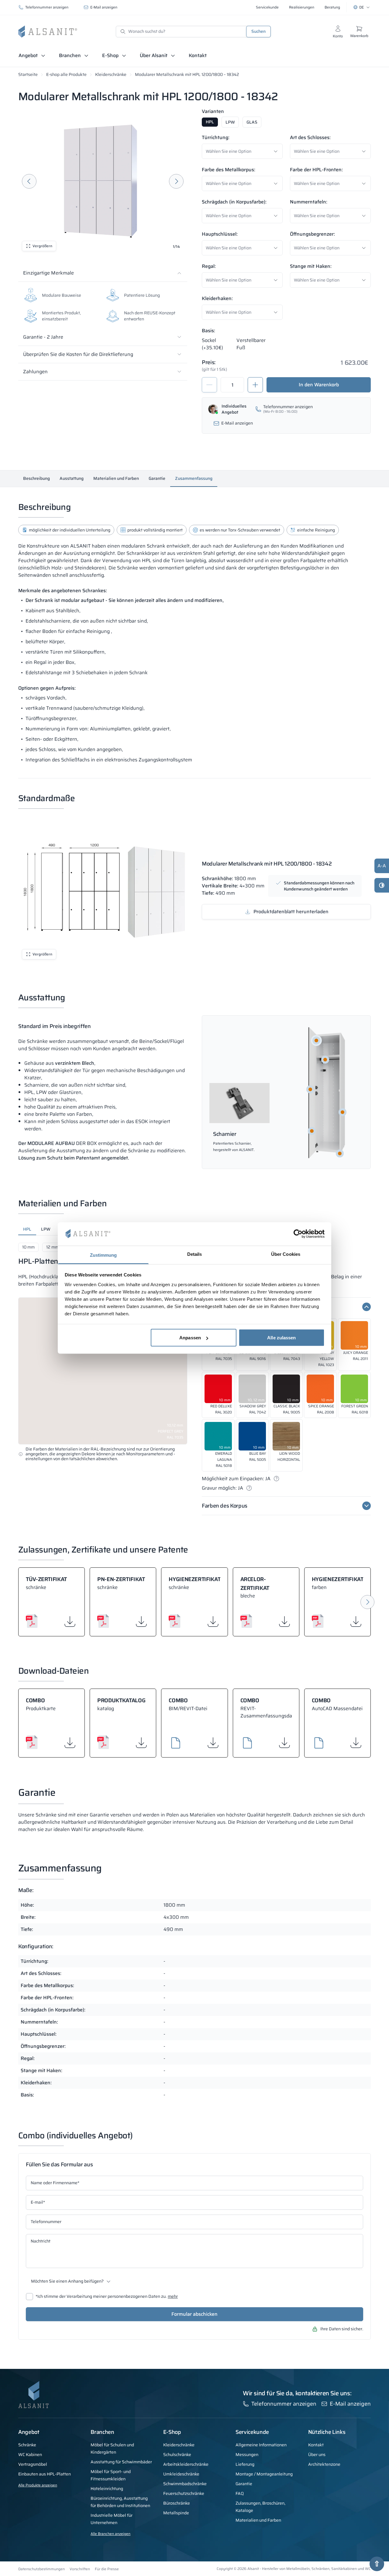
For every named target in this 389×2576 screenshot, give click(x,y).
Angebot (28, 55)
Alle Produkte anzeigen (38, 2485)
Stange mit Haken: (311, 266)
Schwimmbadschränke (185, 2484)
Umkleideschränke (181, 2474)
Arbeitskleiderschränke (186, 2464)
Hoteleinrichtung (107, 2489)
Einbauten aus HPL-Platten (45, 2474)
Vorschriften (80, 2569)
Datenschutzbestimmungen (41, 2569)
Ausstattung (72, 478)
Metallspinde (176, 2513)
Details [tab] (195, 1254)
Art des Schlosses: (310, 137)
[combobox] (244, 151)
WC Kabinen (30, 2455)
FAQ (240, 2493)
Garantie (157, 478)
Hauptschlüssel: (220, 234)
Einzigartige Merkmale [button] (48, 273)
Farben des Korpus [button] (225, 1506)
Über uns (317, 2455)
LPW (230, 122)
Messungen (247, 2455)
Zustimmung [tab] (103, 1255)
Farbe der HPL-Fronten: (316, 170)
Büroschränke (177, 2503)
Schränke (27, 2445)
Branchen (70, 55)
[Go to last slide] (29, 181)
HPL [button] (27, 1229)
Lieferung (245, 2464)
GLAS (252, 122)
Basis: (208, 331)
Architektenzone (324, 2464)
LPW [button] (46, 1229)
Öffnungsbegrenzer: (312, 234)
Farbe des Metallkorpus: (229, 170)
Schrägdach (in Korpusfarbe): (234, 202)
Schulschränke (177, 2455)
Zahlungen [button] (35, 372)
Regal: (209, 266)
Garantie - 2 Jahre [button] (43, 337)
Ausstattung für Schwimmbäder (121, 2462)
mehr (173, 2297)
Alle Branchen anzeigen (110, 2534)
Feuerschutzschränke (184, 2493)
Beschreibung (36, 478)
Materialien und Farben (116, 478)
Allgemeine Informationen (261, 2445)
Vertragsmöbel (33, 2464)
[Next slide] (176, 181)
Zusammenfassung (194, 478)
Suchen (258, 31)
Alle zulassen (281, 1338)
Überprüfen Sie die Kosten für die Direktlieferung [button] (78, 354)
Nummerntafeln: (309, 202)
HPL (210, 122)
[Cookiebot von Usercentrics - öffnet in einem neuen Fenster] (298, 1234)
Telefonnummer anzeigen (47, 7)
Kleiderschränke (111, 74)
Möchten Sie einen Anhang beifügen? (67, 2281)
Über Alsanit (154, 55)
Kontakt (198, 55)
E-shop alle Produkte (66, 74)
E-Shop (110, 55)
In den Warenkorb (319, 385)
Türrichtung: (216, 137)
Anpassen (190, 1338)
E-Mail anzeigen (104, 7)
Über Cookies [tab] (286, 1254)
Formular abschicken (194, 2314)
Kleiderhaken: (217, 298)
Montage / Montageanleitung (264, 2474)
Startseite (28, 74)
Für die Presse (107, 2569)
